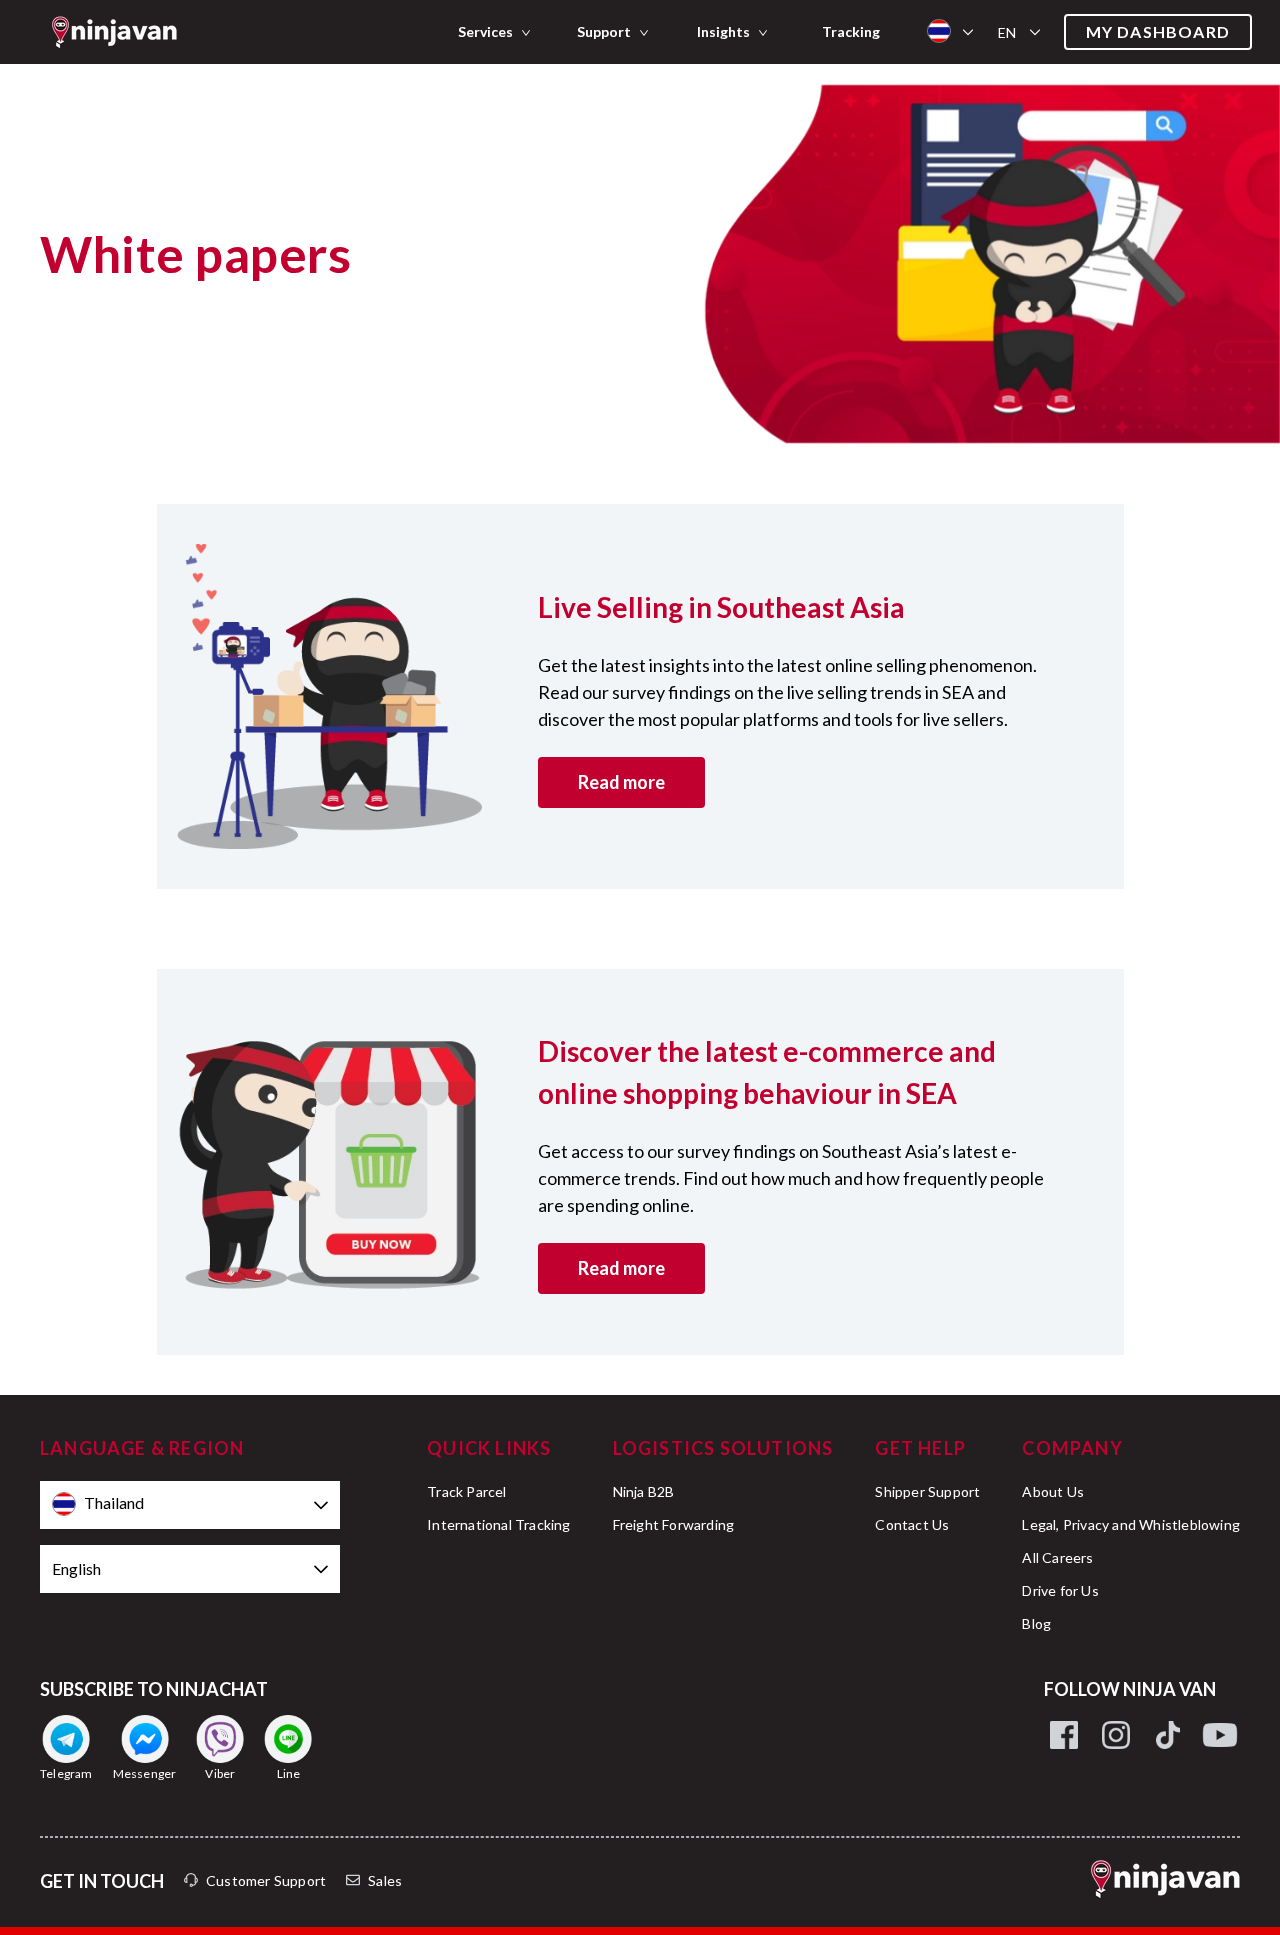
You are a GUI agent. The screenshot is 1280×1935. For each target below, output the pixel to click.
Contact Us (912, 1524)
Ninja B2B (644, 1491)
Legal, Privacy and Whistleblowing (1131, 1524)
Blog (1036, 1623)
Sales (385, 1880)
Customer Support (266, 1880)
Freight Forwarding (674, 1524)
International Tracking (498, 1524)
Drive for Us (1060, 1590)
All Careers (1057, 1557)
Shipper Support (927, 1491)
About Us (1053, 1491)
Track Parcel (466, 1491)
